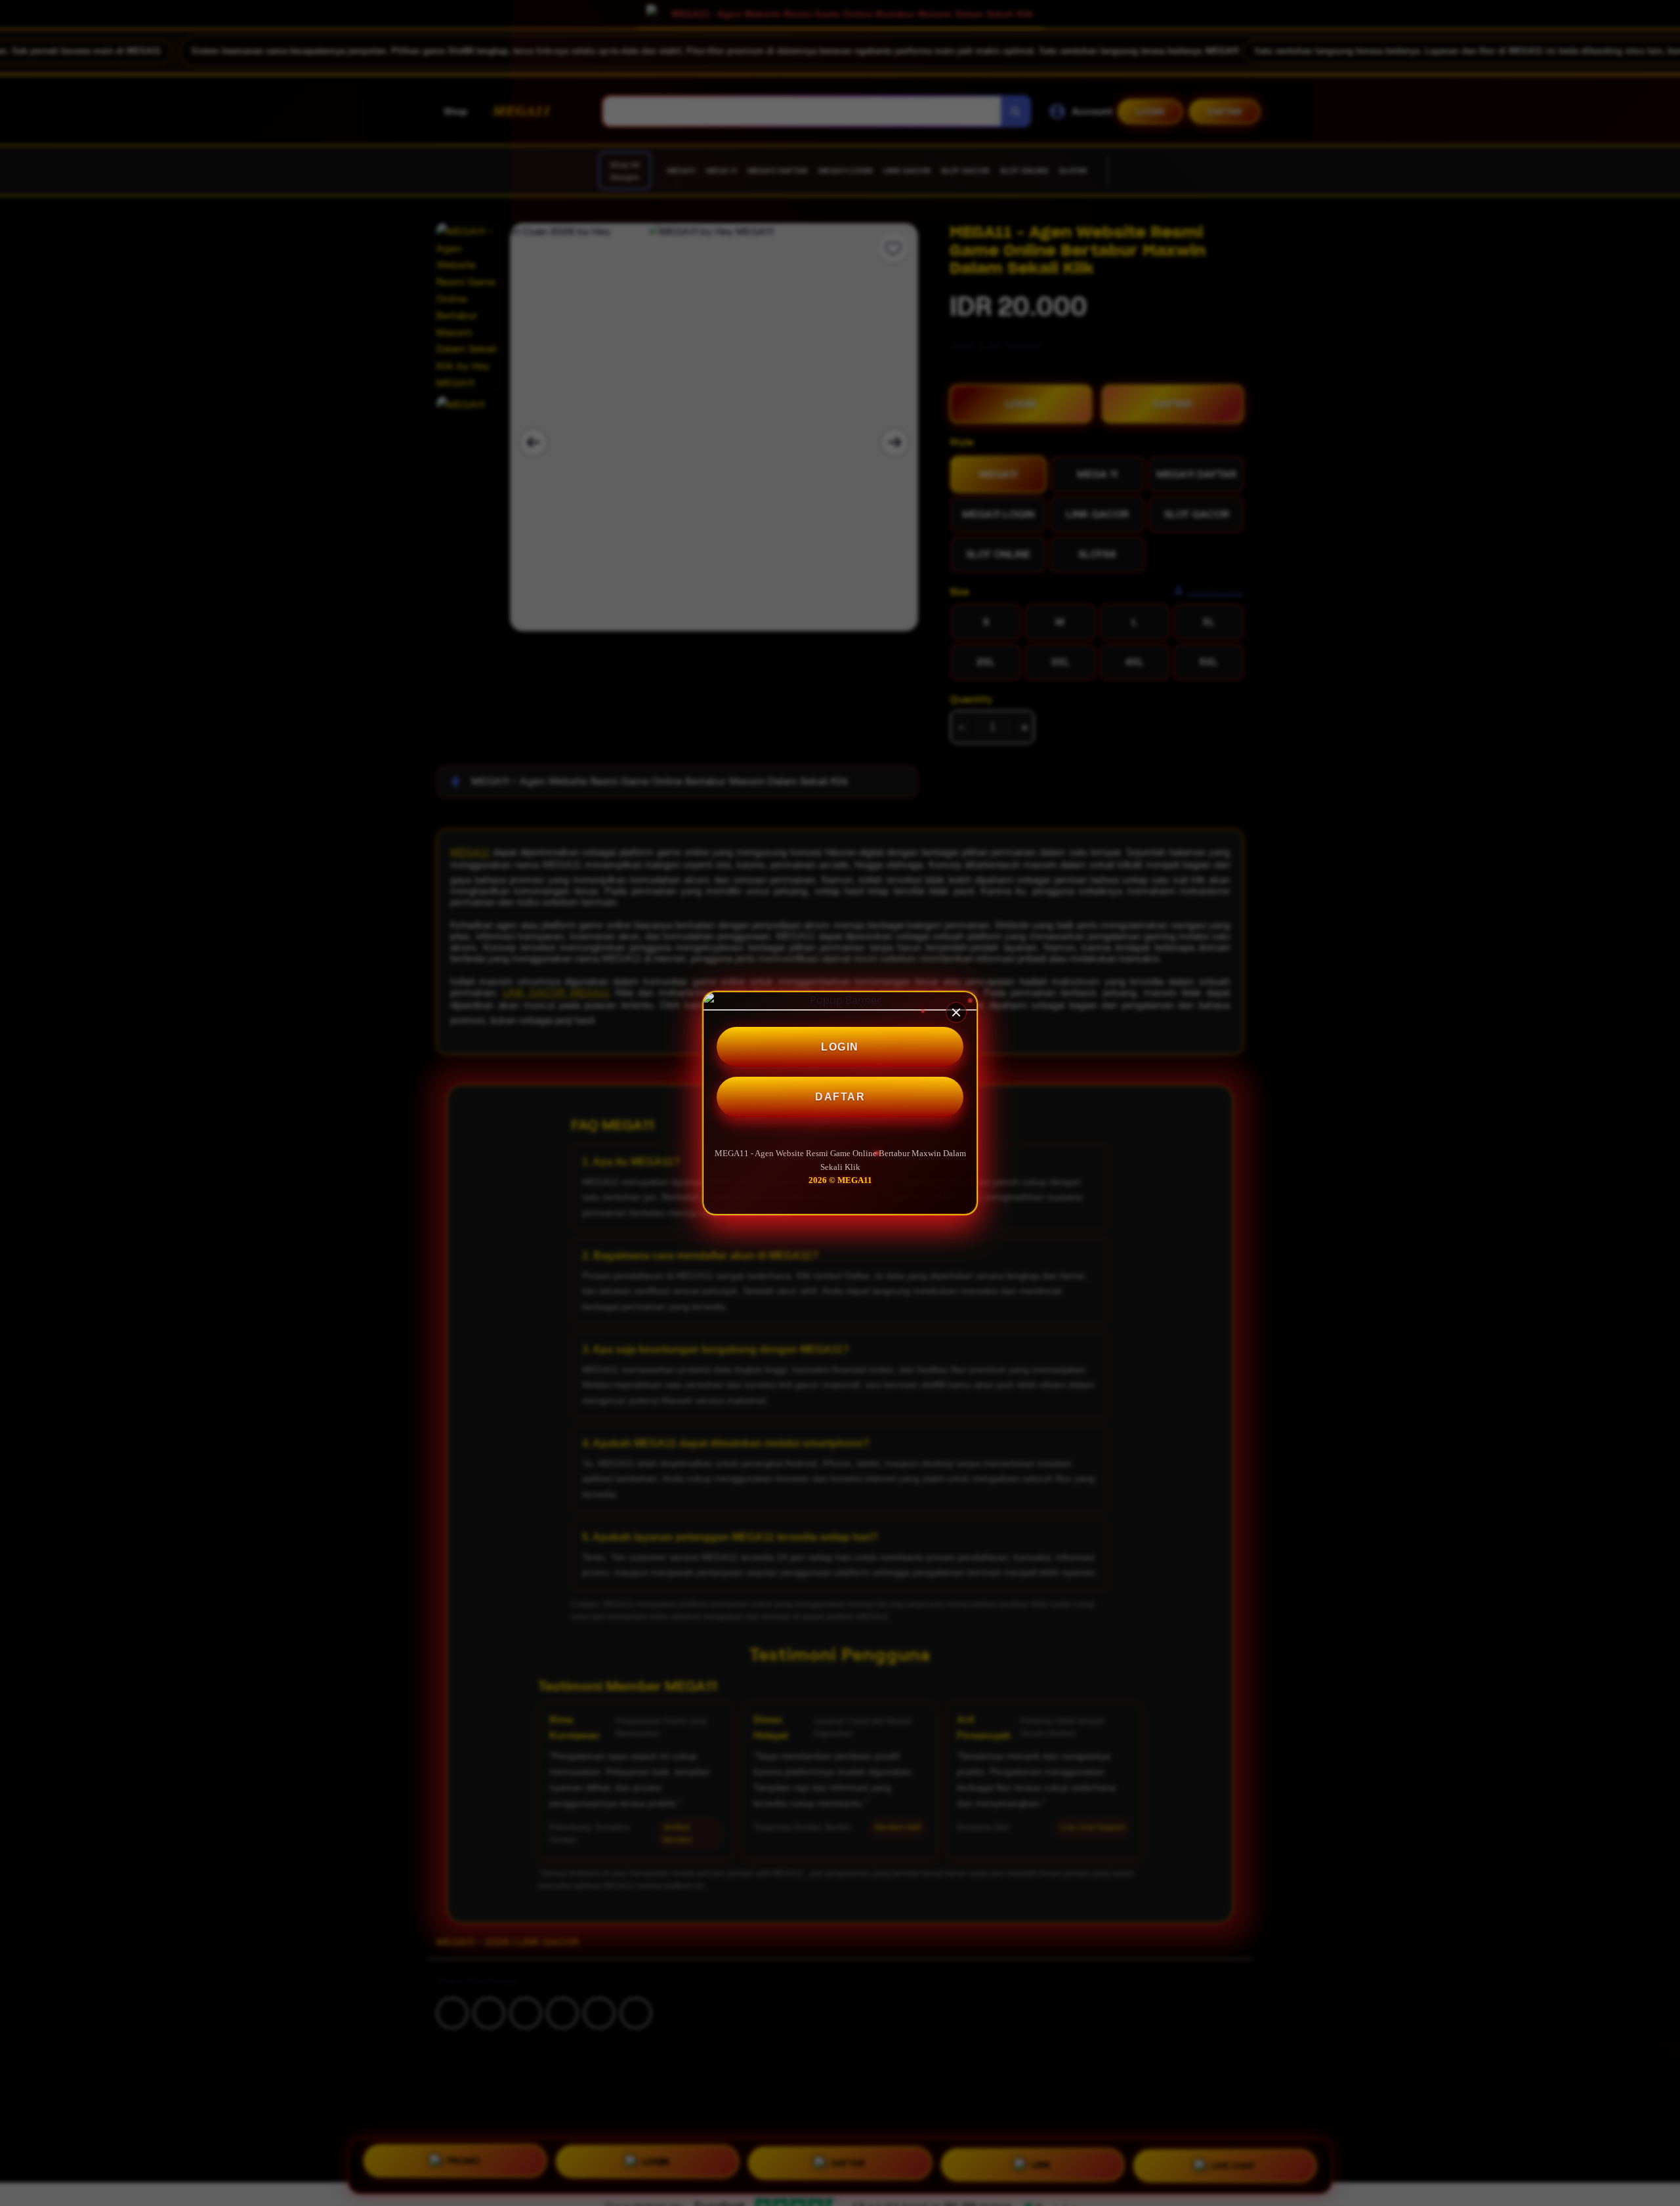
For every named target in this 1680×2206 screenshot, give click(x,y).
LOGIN (840, 1047)
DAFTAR (840, 1097)
